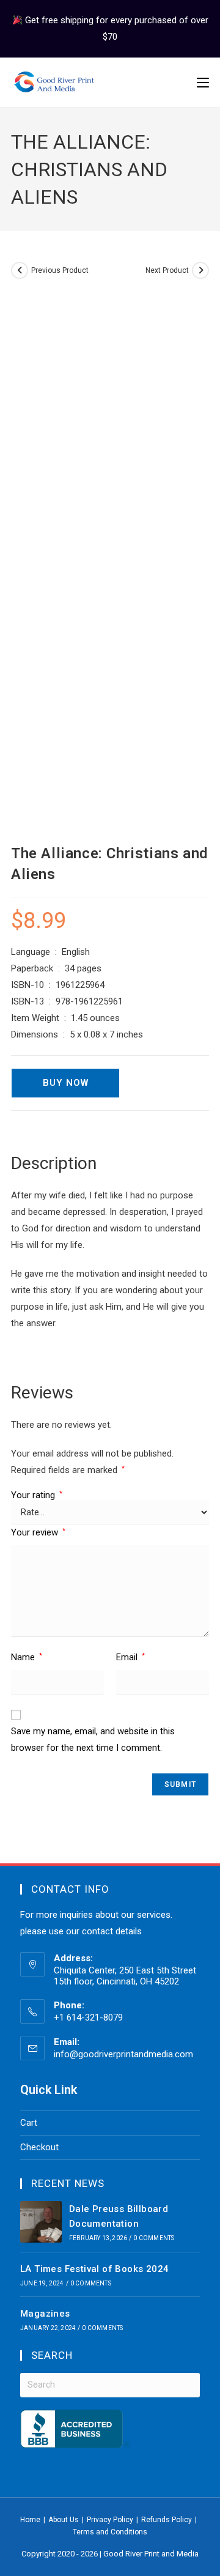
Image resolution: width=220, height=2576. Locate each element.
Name (27, 1657)
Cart (29, 2123)
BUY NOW (66, 1083)
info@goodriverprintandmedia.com (123, 2054)
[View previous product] (20, 270)
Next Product (167, 270)
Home (30, 2520)
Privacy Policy (110, 2520)
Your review (38, 1532)
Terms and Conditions (110, 2532)
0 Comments (154, 2238)
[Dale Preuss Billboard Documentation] (41, 2222)
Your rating (37, 1495)
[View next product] (200, 270)
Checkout (39, 2147)
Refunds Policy (167, 2520)
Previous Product (60, 270)
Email (130, 1657)
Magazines (45, 2314)
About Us (64, 2520)
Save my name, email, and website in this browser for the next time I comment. (93, 1739)
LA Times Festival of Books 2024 (94, 2269)
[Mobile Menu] (203, 83)
